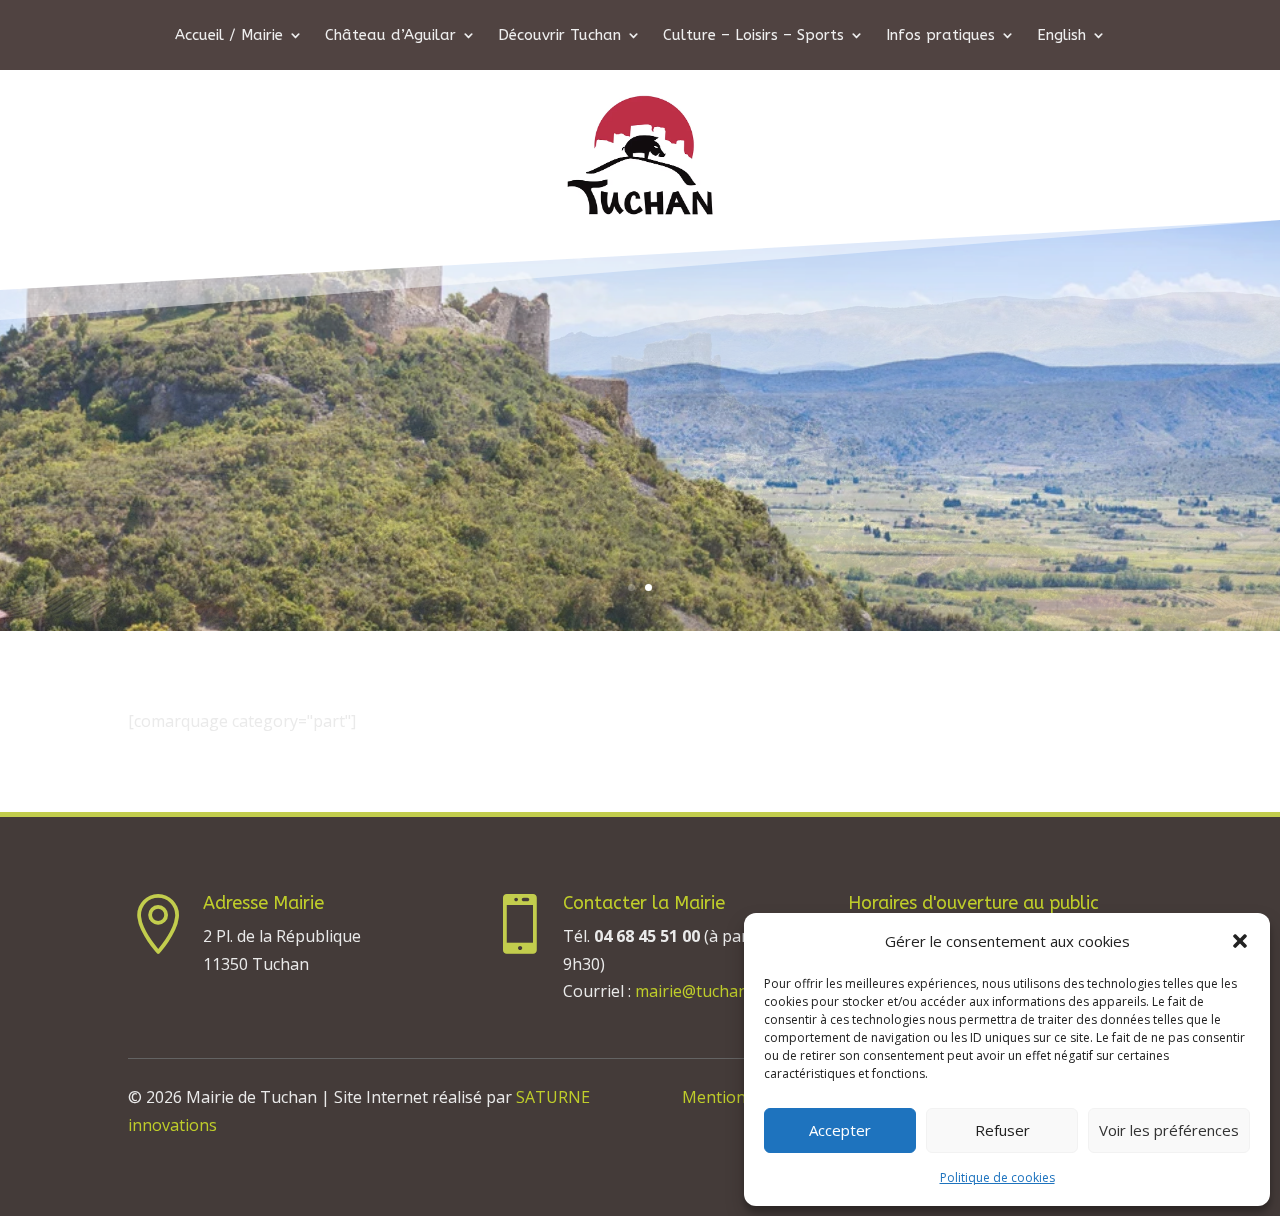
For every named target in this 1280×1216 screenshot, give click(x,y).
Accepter (840, 1130)
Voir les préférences (1169, 1130)
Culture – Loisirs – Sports (753, 36)
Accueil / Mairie (229, 36)
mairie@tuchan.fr (699, 991)
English (1061, 36)
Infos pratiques (940, 36)
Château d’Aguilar (390, 36)
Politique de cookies (997, 1177)
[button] (1240, 941)
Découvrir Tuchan (559, 36)
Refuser (1002, 1130)
